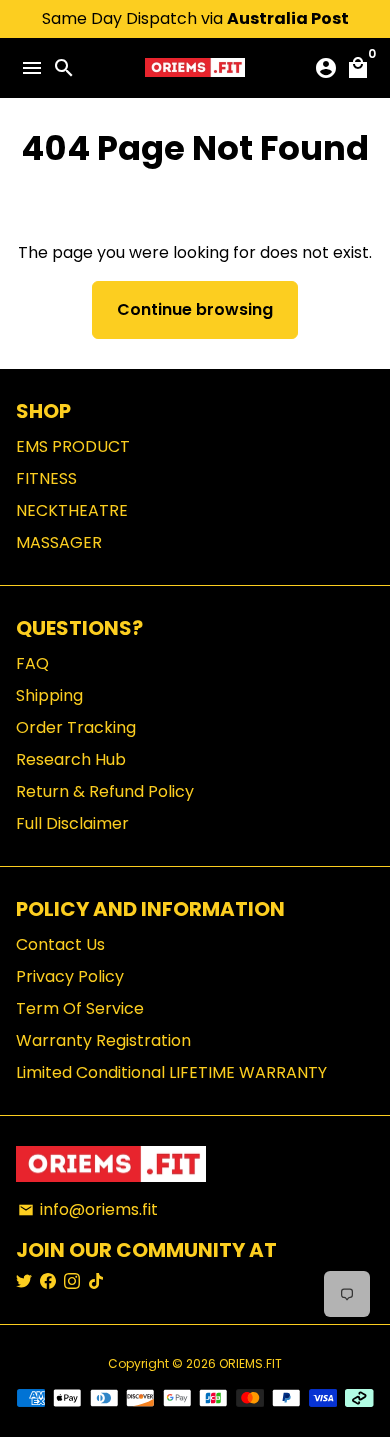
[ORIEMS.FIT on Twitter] (24, 1281)
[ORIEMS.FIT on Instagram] (72, 1281)
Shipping (49, 695)
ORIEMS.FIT (250, 1363)
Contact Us (60, 944)
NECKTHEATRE (72, 510)
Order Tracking (76, 727)
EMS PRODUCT (73, 446)
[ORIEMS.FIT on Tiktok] (96, 1281)
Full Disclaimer (72, 823)
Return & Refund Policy (105, 791)
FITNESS (46, 478)
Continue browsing (195, 309)
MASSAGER (59, 542)
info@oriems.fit (88, 1209)
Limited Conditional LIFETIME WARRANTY (171, 1072)
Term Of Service (80, 1008)
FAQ (32, 663)
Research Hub (71, 759)
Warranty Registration (103, 1040)
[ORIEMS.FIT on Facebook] (48, 1281)
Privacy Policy (70, 976)
